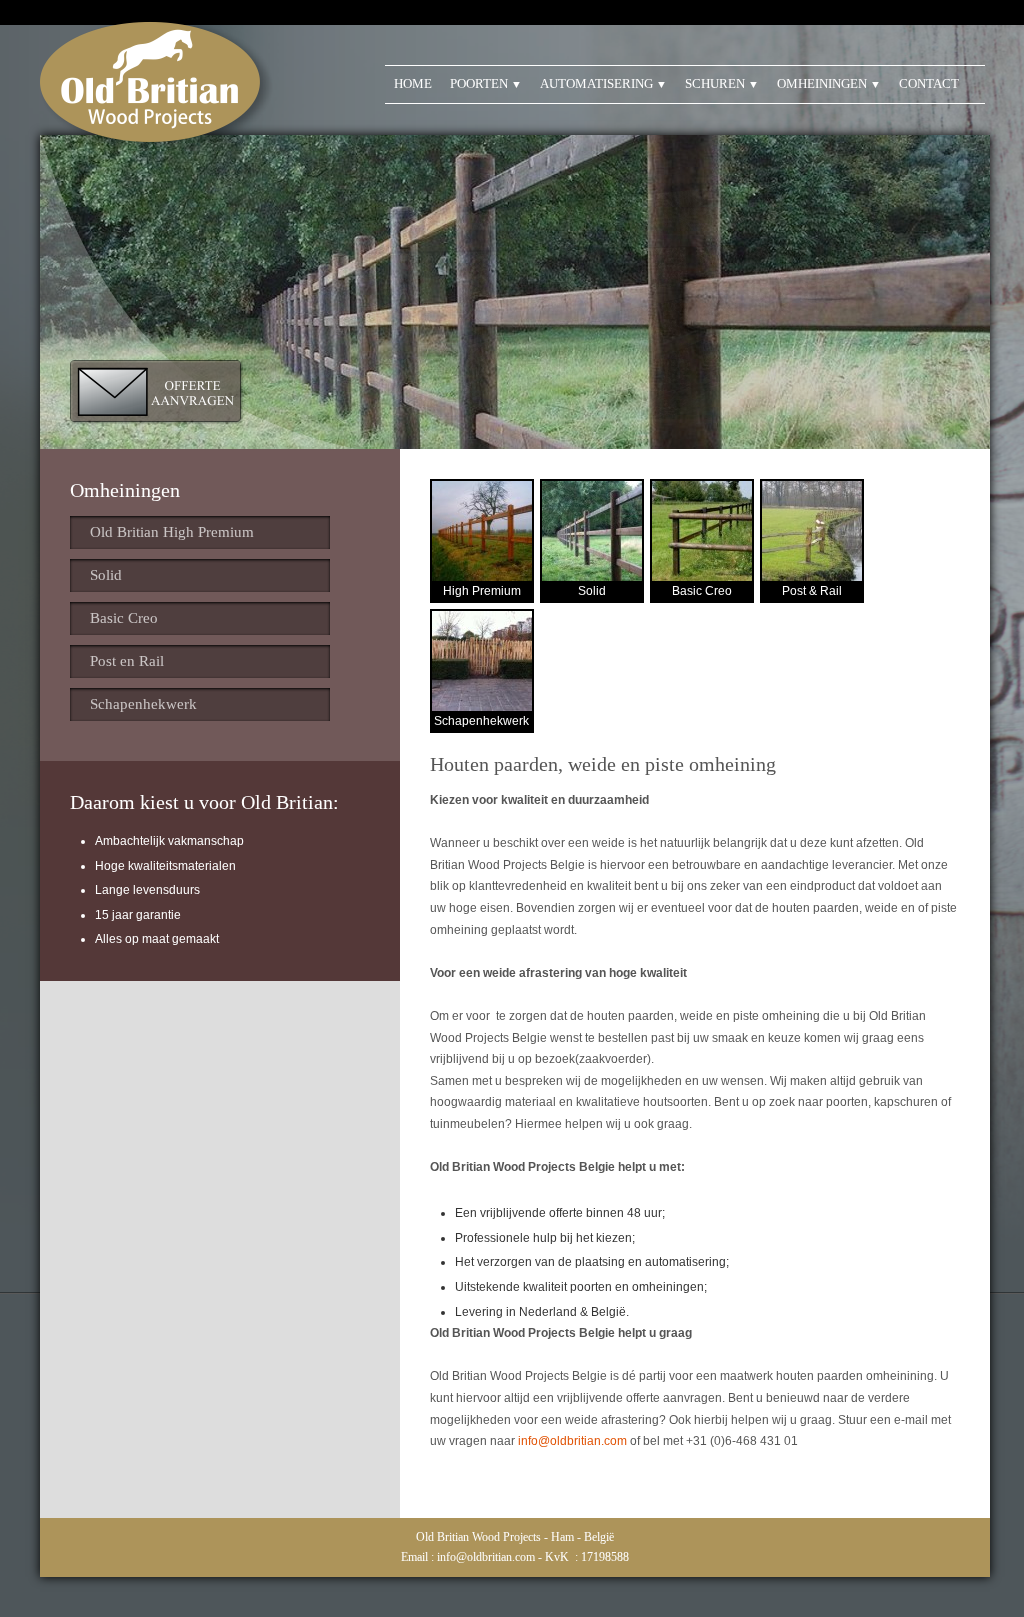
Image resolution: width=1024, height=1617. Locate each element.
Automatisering (596, 83)
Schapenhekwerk (143, 704)
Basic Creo (124, 618)
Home (413, 83)
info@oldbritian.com (572, 1441)
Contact (929, 83)
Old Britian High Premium (172, 532)
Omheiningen (822, 83)
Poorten (479, 83)
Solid (106, 575)
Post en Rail (127, 661)
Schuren (715, 83)
